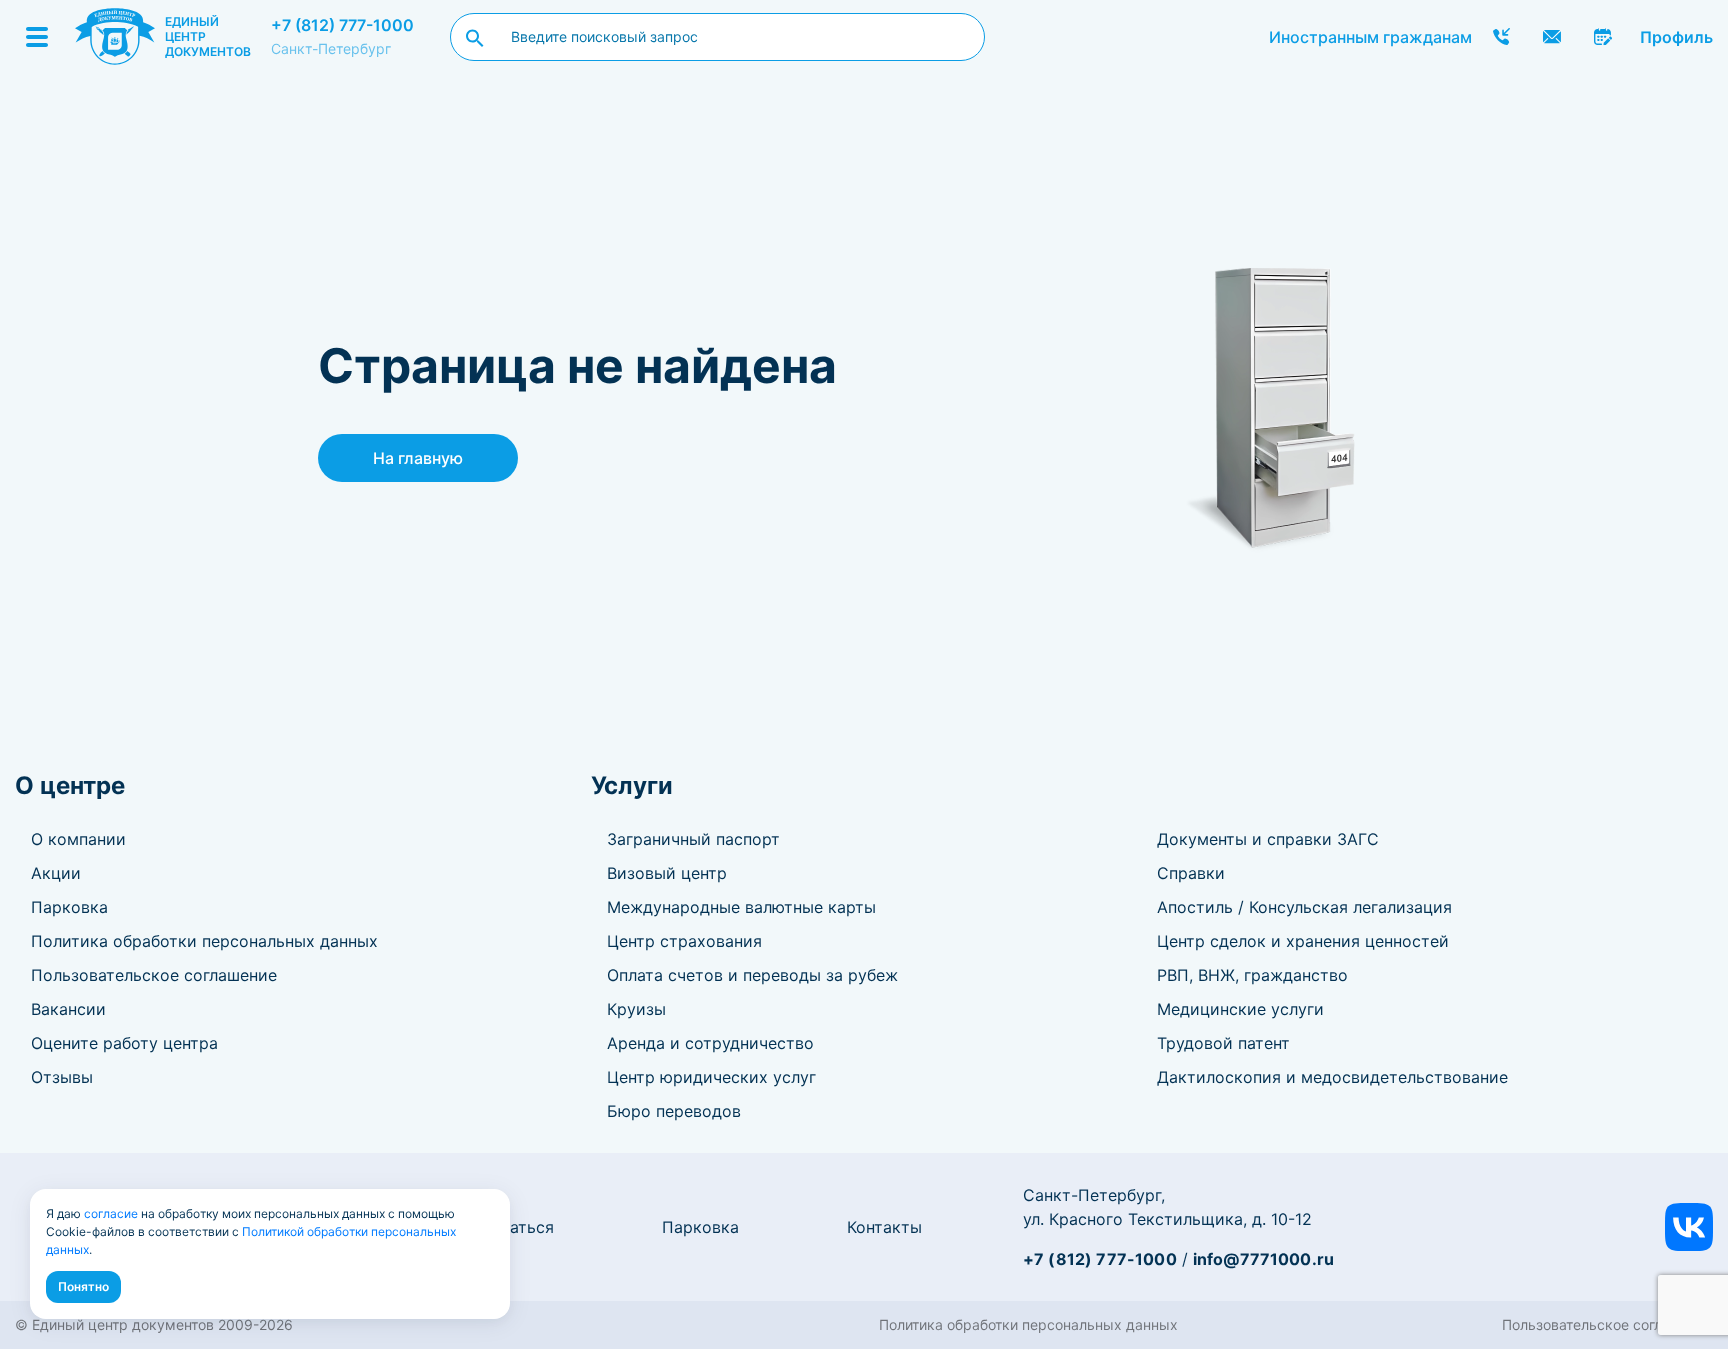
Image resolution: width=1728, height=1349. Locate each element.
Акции (56, 873)
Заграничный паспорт (693, 839)
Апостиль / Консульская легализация (1304, 907)
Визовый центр (667, 873)
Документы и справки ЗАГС (1268, 839)
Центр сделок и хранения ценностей (1303, 941)
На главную (418, 458)
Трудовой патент (1223, 1043)
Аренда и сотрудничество (710, 1043)
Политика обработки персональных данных (204, 941)
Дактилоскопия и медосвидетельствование (1332, 1077)
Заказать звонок (1501, 37)
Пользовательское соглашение (154, 975)
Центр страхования (684, 941)
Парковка (69, 907)
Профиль (1676, 37)
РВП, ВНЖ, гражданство (1252, 975)
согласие (111, 1213)
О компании (78, 839)
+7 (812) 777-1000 (342, 25)
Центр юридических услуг (711, 1077)
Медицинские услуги (1240, 1009)
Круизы (636, 1009)
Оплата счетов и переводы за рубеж (752, 975)
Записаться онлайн (1603, 37)
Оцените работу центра (124, 1043)
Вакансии (68, 1009)
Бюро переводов (674, 1111)
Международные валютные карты (741, 907)
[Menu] (37, 37)
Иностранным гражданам (1370, 37)
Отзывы (62, 1077)
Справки (1191, 873)
